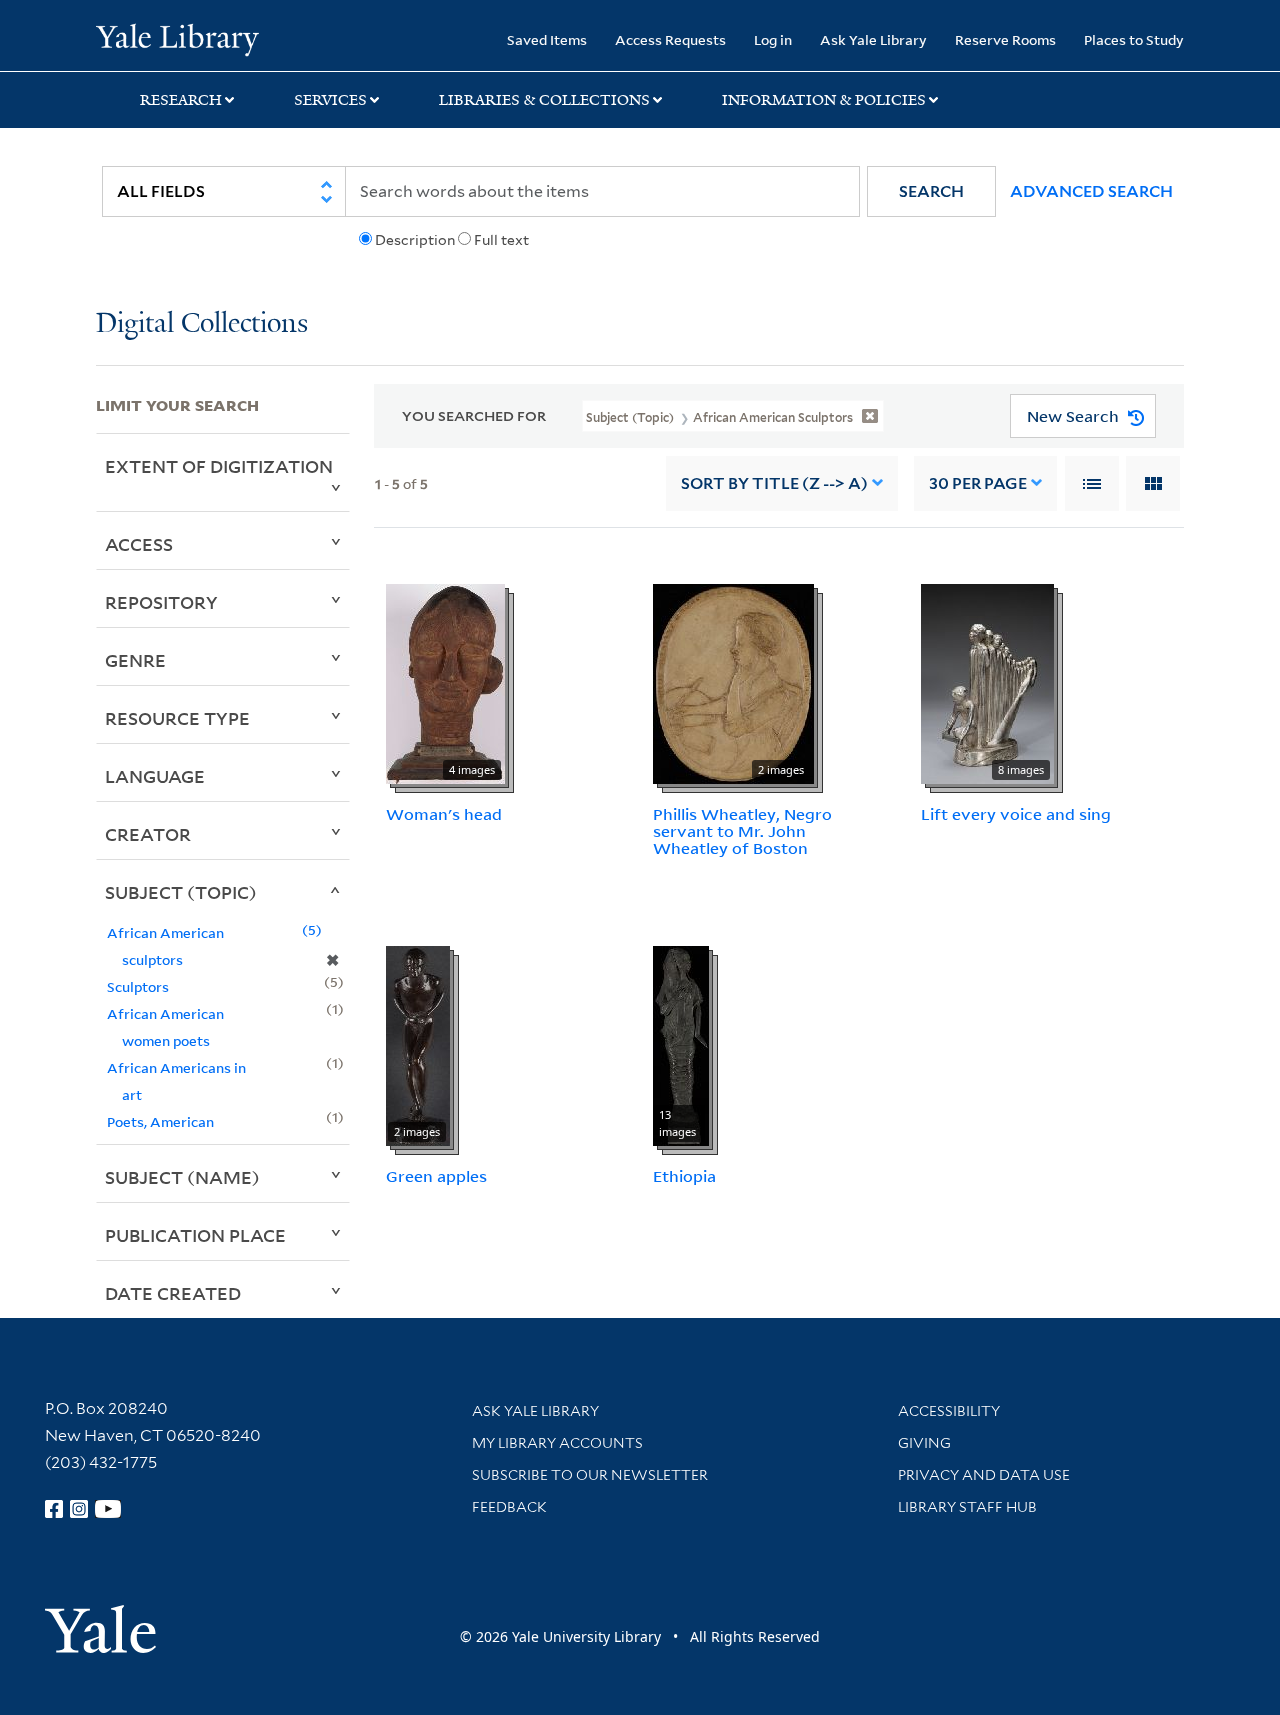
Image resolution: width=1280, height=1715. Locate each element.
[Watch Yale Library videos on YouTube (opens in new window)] (108, 1509)
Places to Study (1134, 39)
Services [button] (330, 100)
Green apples (436, 1176)
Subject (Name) (182, 1177)
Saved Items (547, 39)
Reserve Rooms (1005, 39)
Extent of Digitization (219, 466)
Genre (135, 660)
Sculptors (138, 986)
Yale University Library (177, 38)
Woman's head (444, 814)
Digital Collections (202, 324)
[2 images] (733, 682)
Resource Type (177, 718)
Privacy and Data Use (984, 1475)
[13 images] (681, 1045)
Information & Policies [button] (824, 100)
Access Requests (670, 39)
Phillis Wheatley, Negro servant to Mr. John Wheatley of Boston (742, 831)
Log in (773, 39)
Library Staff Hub (967, 1507)
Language (155, 776)
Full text (501, 240)
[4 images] (445, 682)
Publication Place (195, 1235)
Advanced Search (1091, 191)
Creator (148, 834)
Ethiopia (684, 1176)
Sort (774, 483)
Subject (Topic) (181, 892)
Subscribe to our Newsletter (590, 1475)
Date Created (173, 1293)
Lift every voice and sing (1016, 814)
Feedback (509, 1507)
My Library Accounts (557, 1443)
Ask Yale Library (873, 39)
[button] (931, 191)
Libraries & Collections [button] (544, 100)
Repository (161, 602)
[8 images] (987, 682)
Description (415, 240)
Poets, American (160, 1121)
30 (978, 483)
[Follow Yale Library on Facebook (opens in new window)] (54, 1509)
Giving (924, 1443)
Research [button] (181, 100)
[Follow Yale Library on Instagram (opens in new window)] (79, 1509)
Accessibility (949, 1411)
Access (139, 544)
